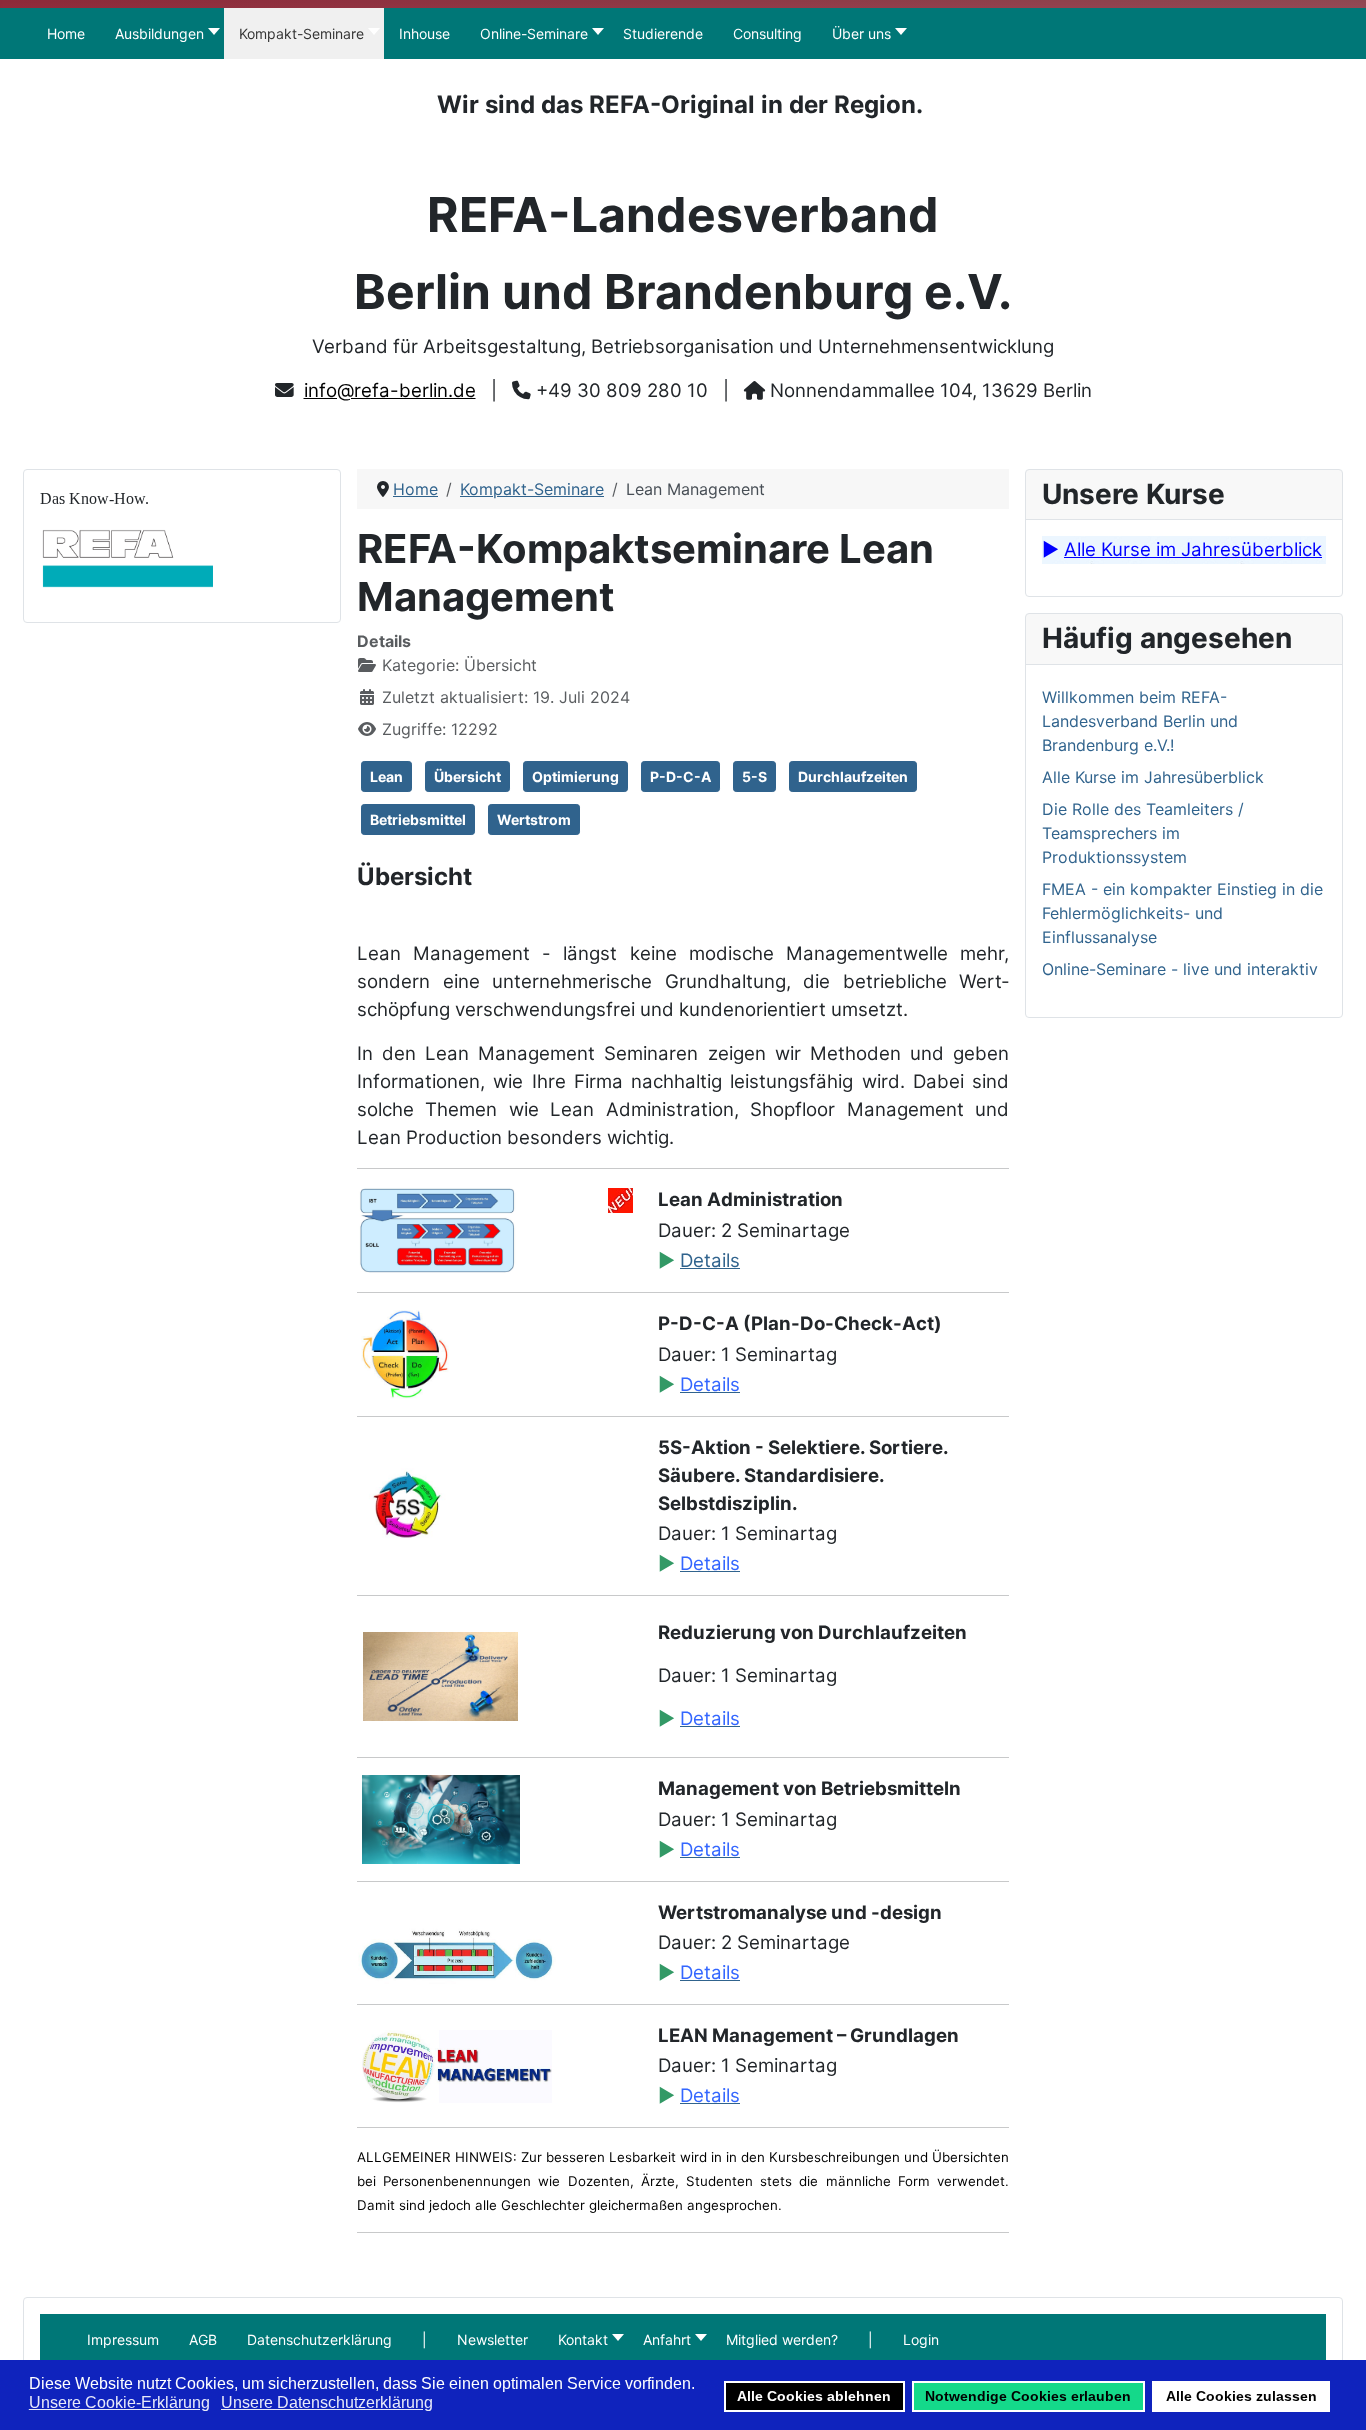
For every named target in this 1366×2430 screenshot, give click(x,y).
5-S (754, 776)
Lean (386, 776)
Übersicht (467, 776)
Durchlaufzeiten (853, 776)
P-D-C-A (680, 776)
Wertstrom (534, 819)
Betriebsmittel (418, 819)
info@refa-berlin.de (390, 390)
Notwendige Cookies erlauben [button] (1028, 2396)
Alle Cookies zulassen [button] (1241, 2396)
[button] (424, 2339)
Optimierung (575, 776)
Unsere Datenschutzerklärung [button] (327, 2402)
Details (710, 1260)
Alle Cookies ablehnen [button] (814, 2396)
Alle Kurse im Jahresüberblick (1193, 549)
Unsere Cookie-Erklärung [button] (119, 2402)
